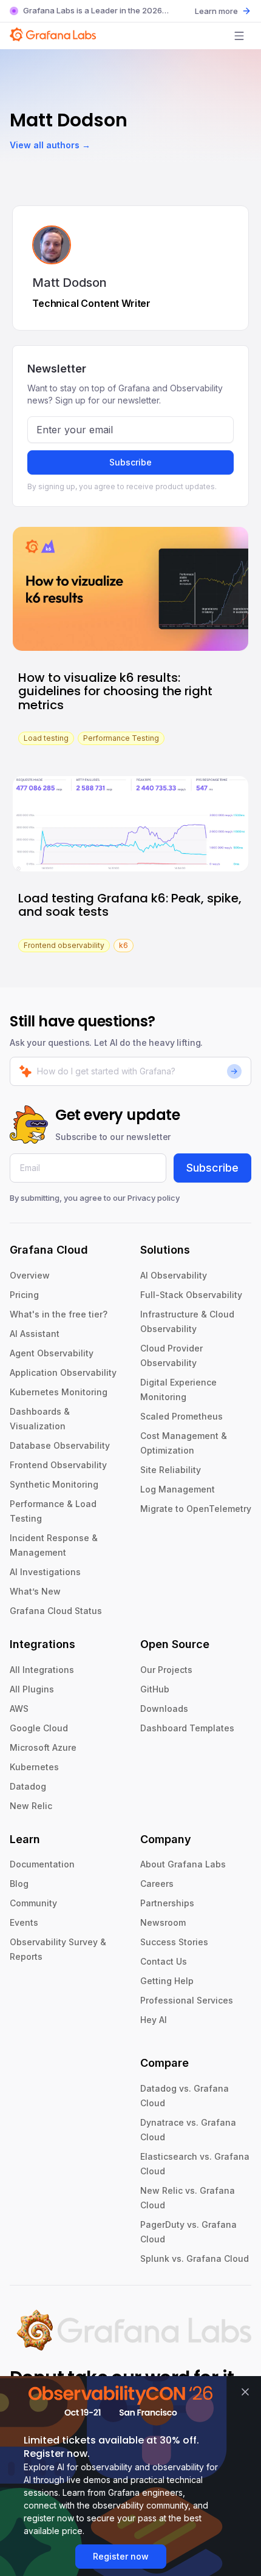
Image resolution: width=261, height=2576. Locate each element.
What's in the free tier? (59, 1314)
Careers (157, 1884)
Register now (121, 2556)
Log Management (178, 1489)
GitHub (155, 1689)
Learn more (216, 11)
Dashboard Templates (187, 1728)
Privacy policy (154, 1198)
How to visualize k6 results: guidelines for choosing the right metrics (115, 691)
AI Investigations (45, 1572)
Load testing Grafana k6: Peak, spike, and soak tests (130, 905)
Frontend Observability (58, 1465)
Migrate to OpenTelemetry (196, 1509)
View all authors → (50, 145)
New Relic (31, 1806)
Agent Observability (52, 1353)
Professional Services (187, 2000)
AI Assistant (35, 1334)
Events (24, 1922)
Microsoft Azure (43, 1747)
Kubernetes (34, 1767)
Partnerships (167, 1903)
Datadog (28, 1786)
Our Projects (166, 1670)
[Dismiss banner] (245, 2392)
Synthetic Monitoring (54, 1484)
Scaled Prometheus (181, 1416)
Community (33, 1903)
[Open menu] (239, 36)
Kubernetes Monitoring (59, 1392)
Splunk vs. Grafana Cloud (195, 2258)
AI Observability (174, 1275)
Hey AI (154, 2020)
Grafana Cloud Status (56, 1611)
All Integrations (42, 1670)
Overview (30, 1275)
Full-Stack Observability (191, 1295)
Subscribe (130, 462)
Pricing (24, 1295)
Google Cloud (39, 1728)
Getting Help (167, 1981)
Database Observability (60, 1445)
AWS (19, 1709)
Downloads (164, 1709)
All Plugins (32, 1689)
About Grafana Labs (183, 1864)
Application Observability (63, 1372)
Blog (19, 1884)
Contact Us (164, 1961)
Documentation (42, 1864)
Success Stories (174, 1942)
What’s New (35, 1591)
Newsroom (163, 1922)
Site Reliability (171, 1470)
